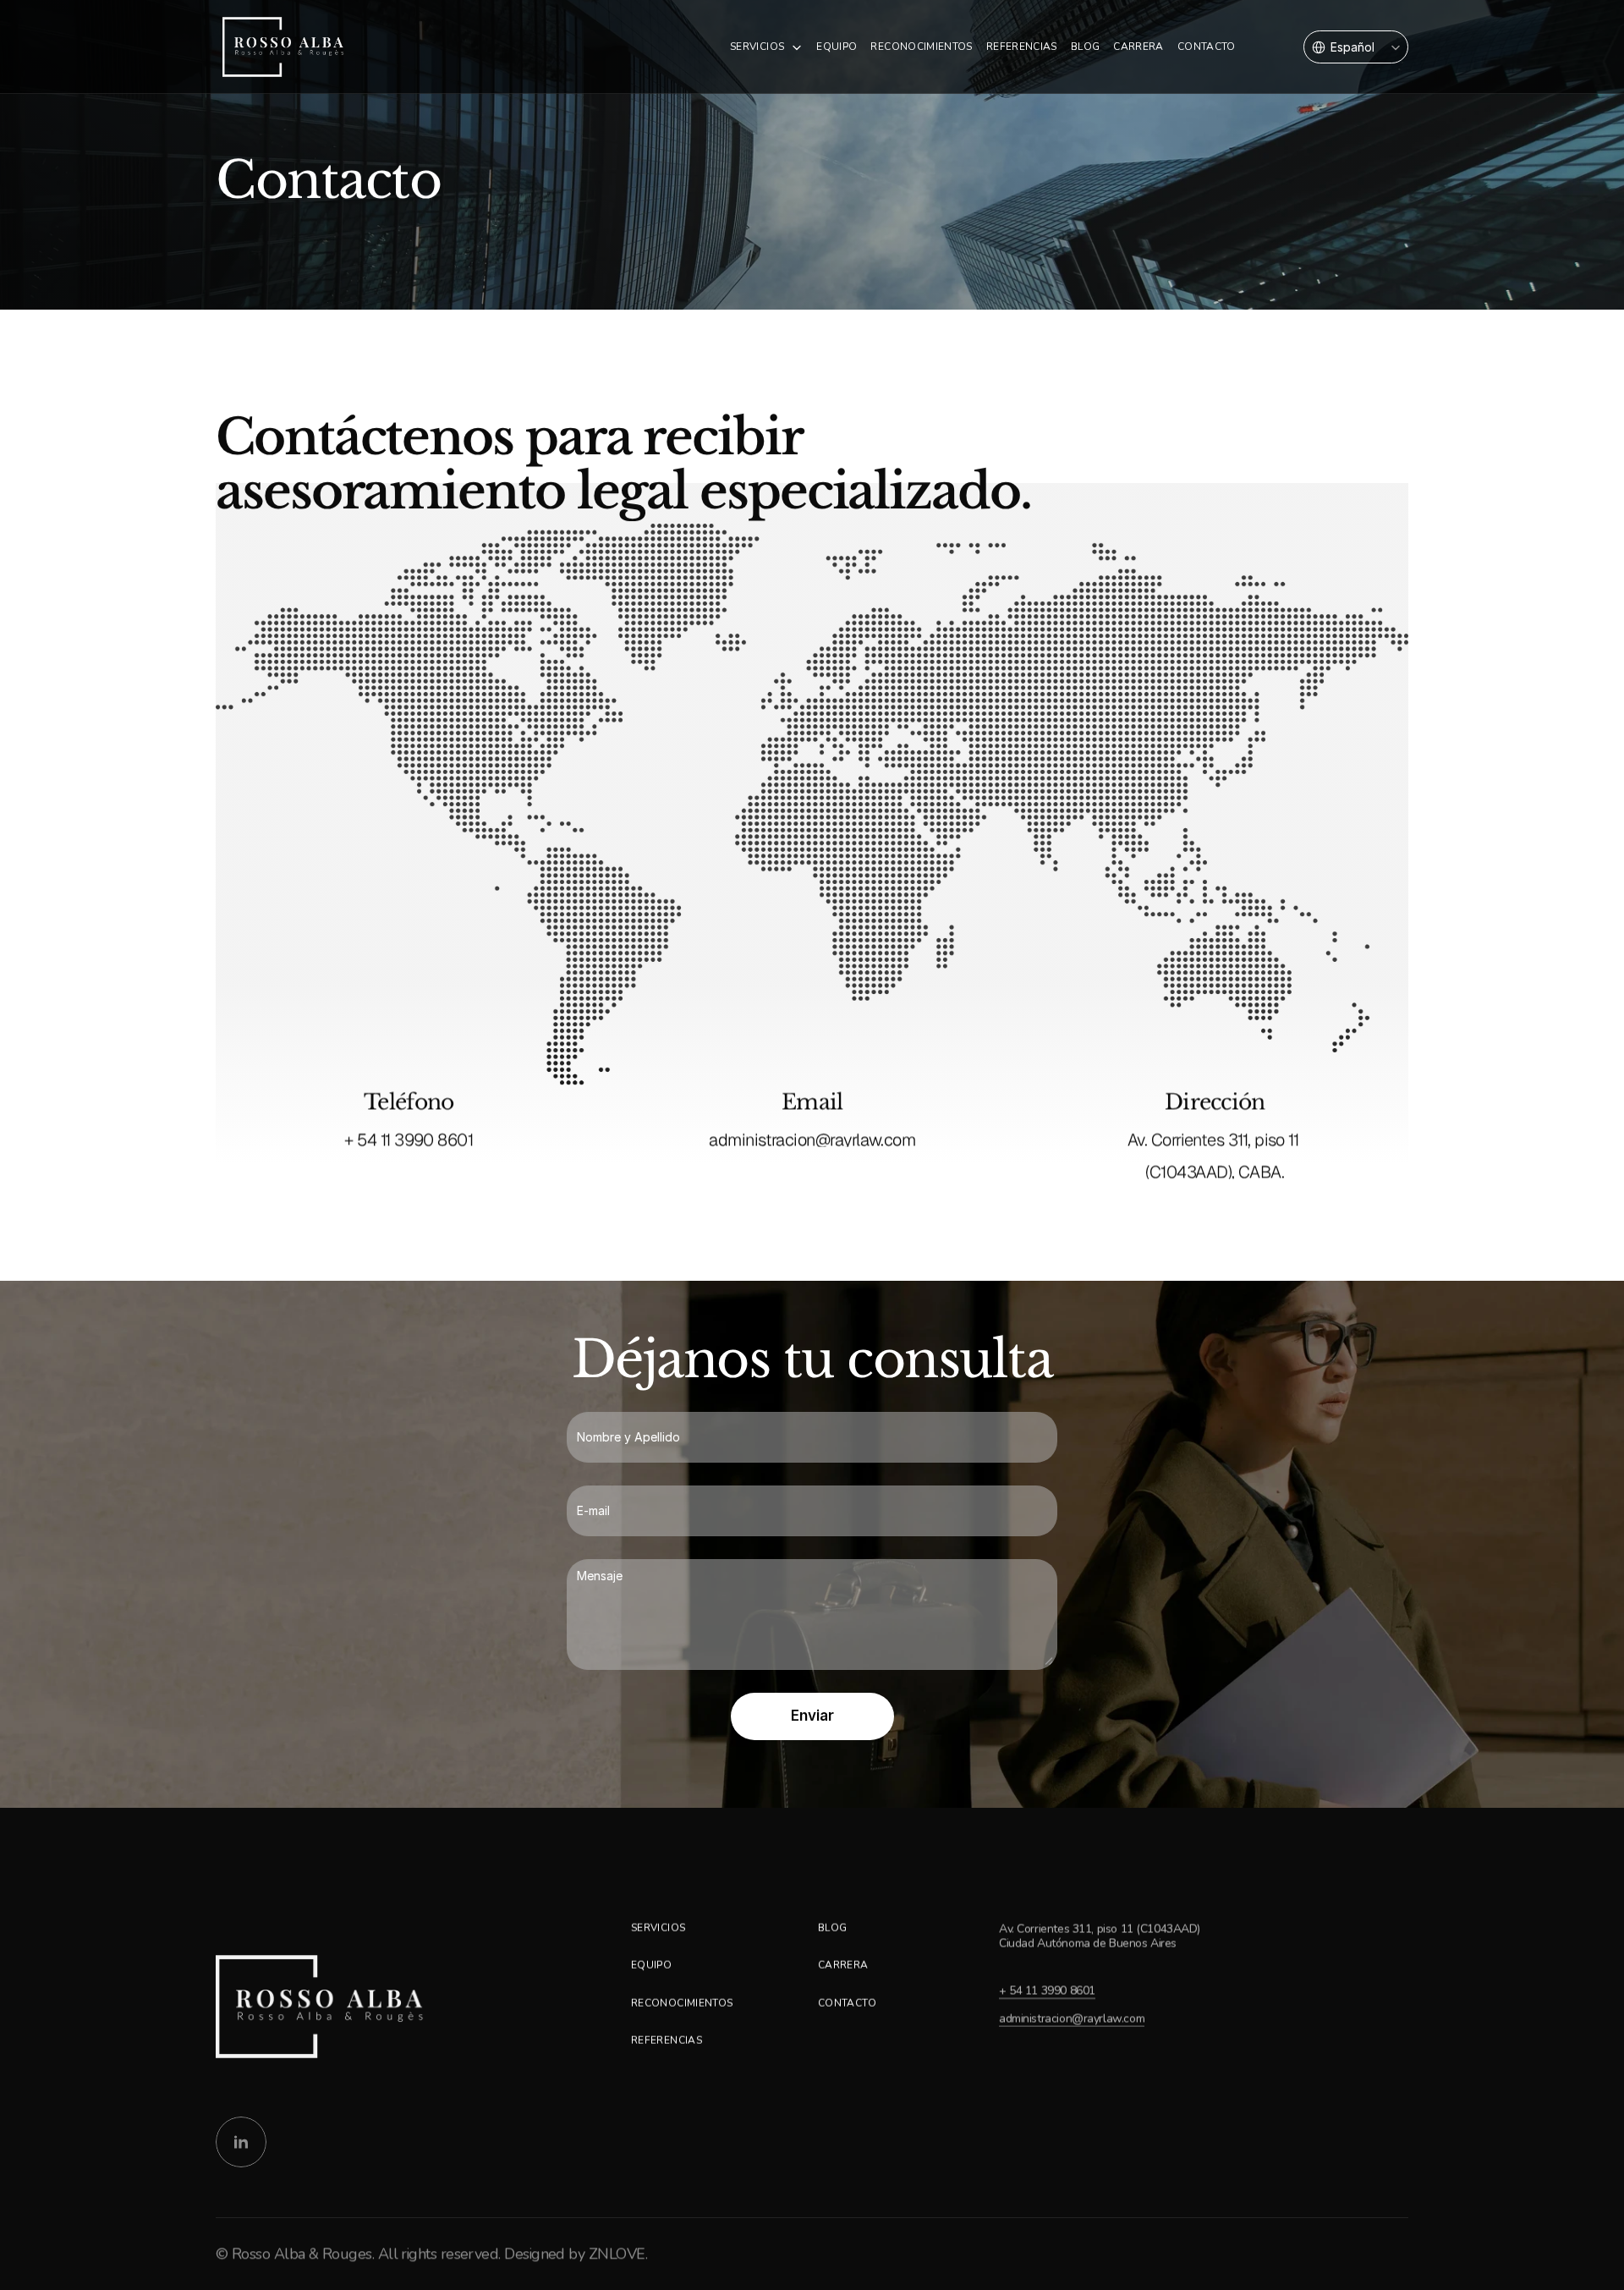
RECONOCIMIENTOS (921, 47)
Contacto (847, 2003)
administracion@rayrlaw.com (812, 1140)
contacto (1207, 47)
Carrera (843, 1965)
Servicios (658, 1928)
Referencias (667, 2040)
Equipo (837, 47)
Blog (832, 1928)
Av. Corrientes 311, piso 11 (1215, 1140)
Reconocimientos (682, 2003)
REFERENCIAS (1022, 47)
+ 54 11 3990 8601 (409, 1140)
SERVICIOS (757, 47)
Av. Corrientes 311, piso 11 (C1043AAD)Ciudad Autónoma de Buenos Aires (1100, 1936)
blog (1085, 47)
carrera (1138, 47)
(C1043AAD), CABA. (1215, 1172)
